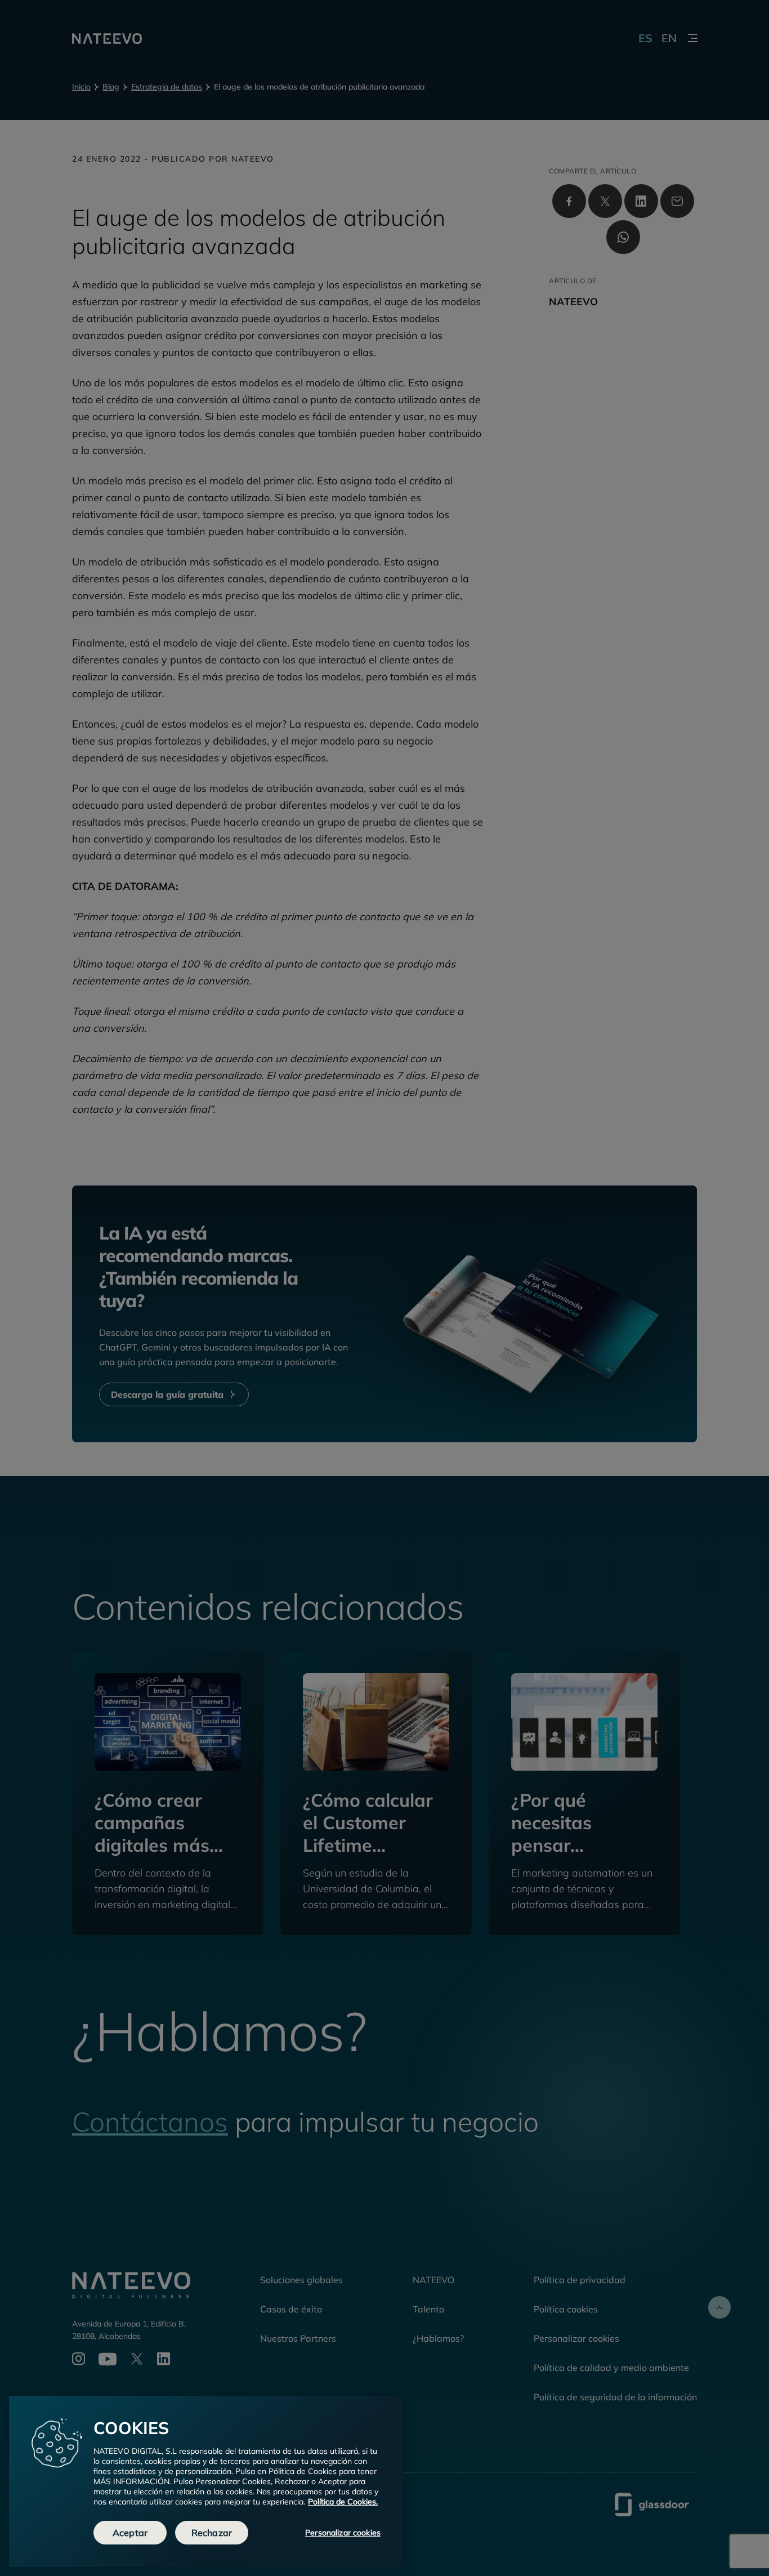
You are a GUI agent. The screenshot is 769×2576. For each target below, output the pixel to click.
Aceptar (130, 2533)
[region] (206, 2481)
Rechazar (212, 2533)
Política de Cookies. (343, 2502)
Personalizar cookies (343, 2533)
